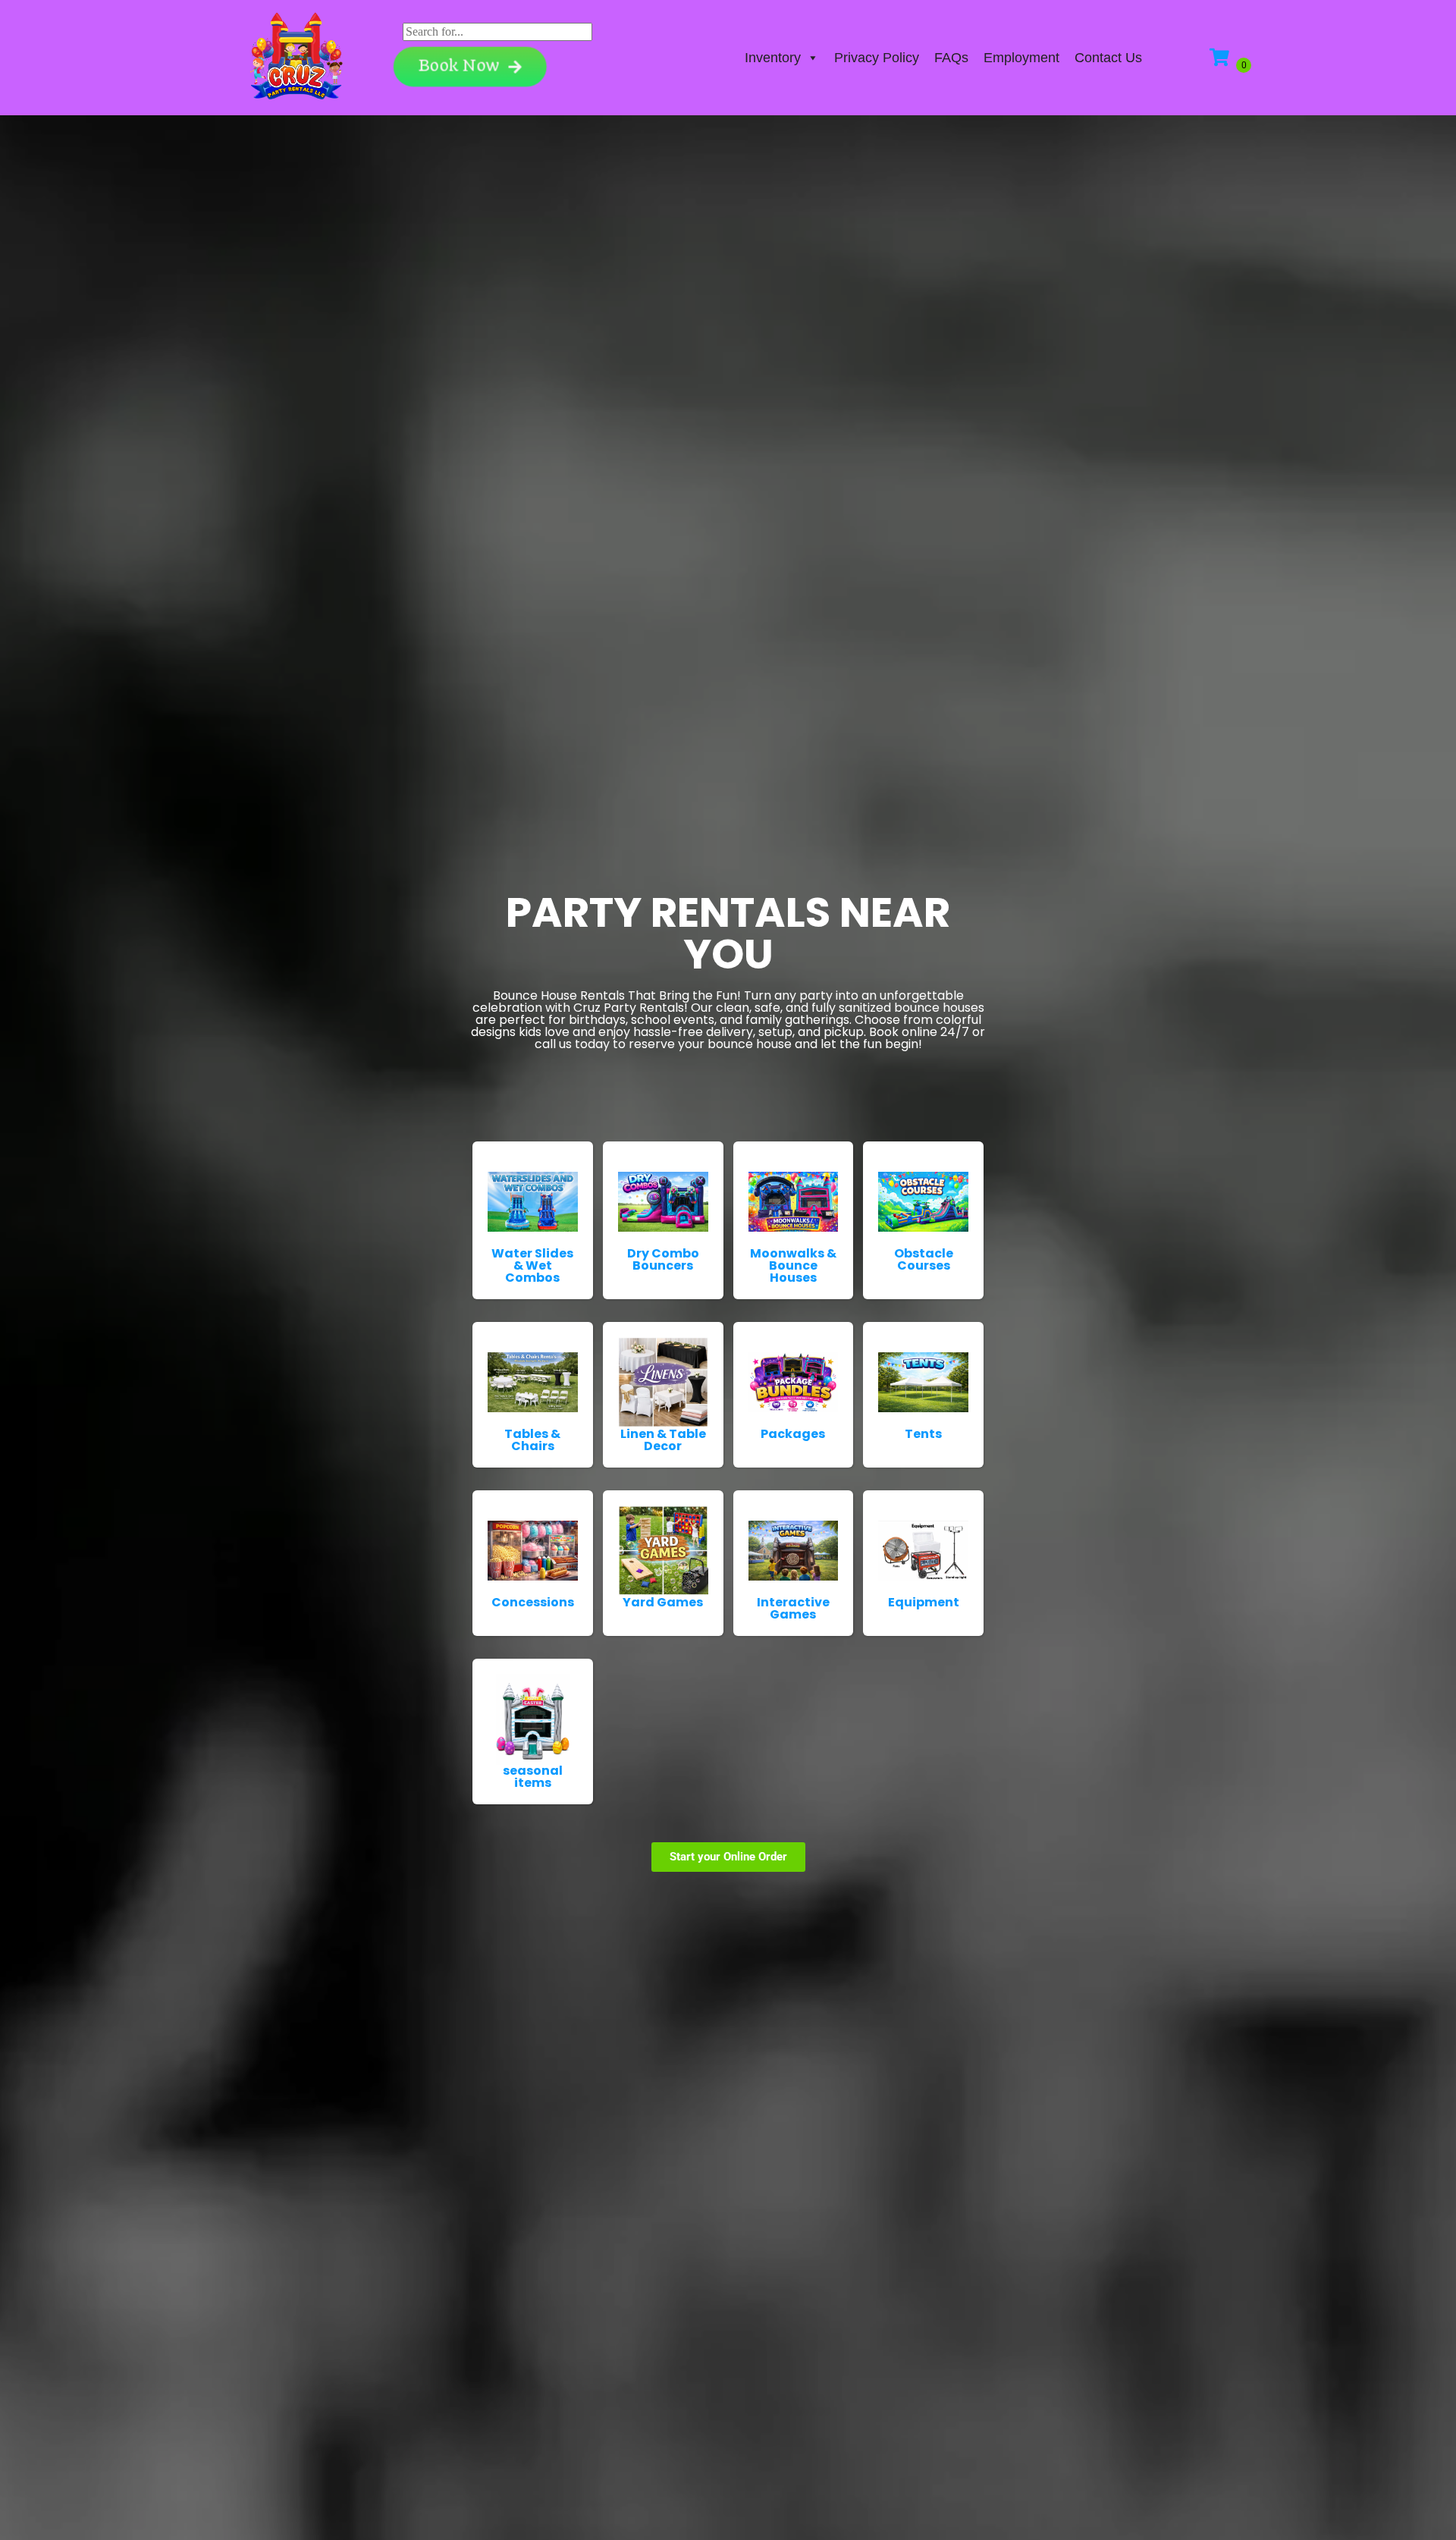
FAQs (951, 58)
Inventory (773, 58)
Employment (1021, 58)
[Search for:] (497, 31)
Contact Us (1108, 58)
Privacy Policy (877, 58)
